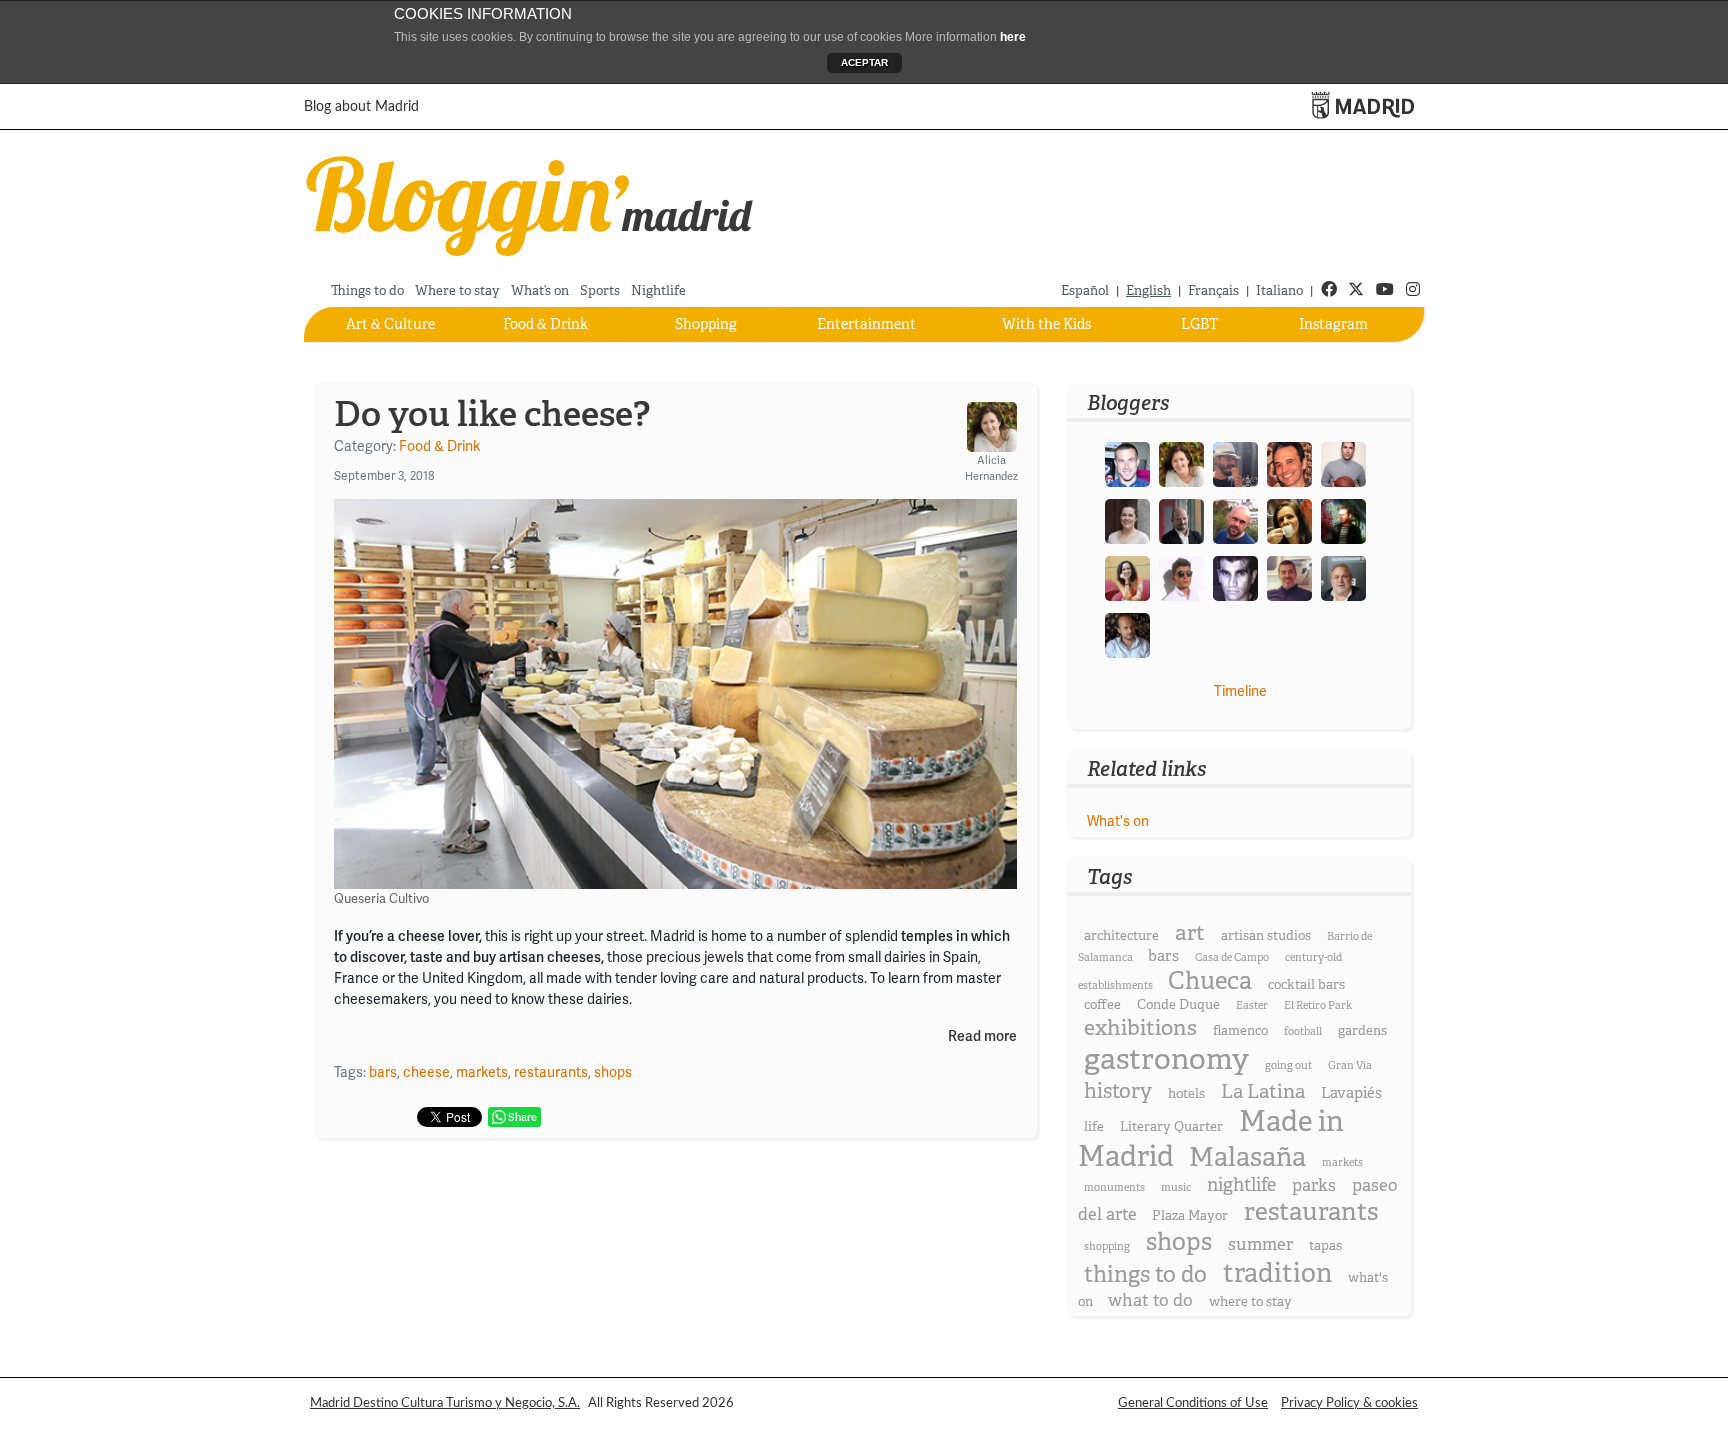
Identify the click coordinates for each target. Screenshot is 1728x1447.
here (1013, 37)
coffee (1102, 1004)
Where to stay (457, 290)
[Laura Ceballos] (1127, 520)
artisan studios (1266, 935)
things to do (1145, 1274)
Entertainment (866, 324)
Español (1085, 290)
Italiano (1279, 290)
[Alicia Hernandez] (1181, 463)
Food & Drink (545, 324)
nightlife (1241, 1185)
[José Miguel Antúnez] (1343, 463)
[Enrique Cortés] (1181, 577)
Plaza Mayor (1190, 1215)
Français (1213, 290)
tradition (1277, 1273)
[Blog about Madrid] (530, 202)
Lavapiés (1351, 1092)
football (1303, 1031)
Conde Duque (1178, 1004)
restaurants (551, 1072)
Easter (1252, 1005)
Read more (982, 1036)
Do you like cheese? (492, 414)
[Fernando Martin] (1289, 463)
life (1094, 1126)
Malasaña (1247, 1157)
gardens (1362, 1030)
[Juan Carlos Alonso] (1235, 577)
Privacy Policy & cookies (1349, 1403)
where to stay (1250, 1301)
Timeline (1240, 691)
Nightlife (658, 290)
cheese (426, 1072)
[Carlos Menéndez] (1235, 520)
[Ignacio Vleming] (1343, 520)
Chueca (1210, 981)
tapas (1325, 1245)
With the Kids (1046, 324)
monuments (1114, 1187)
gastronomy (1166, 1059)
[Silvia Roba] (1127, 577)
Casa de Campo (1232, 957)
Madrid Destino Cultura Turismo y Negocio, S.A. (445, 1403)
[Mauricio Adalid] (1127, 634)
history (1118, 1091)
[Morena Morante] (1289, 520)
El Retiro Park (1318, 1005)
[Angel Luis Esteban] (1289, 577)
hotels (1186, 1093)
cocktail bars (1306, 984)
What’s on (540, 290)
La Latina (1263, 1091)
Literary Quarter (1171, 1126)
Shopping (706, 324)
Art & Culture (390, 324)
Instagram (1333, 324)
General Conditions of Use (1193, 1403)
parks (1314, 1185)
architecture (1121, 935)
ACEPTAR (864, 62)
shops (613, 1072)
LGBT (1199, 324)
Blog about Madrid (361, 107)
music (1176, 1187)
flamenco (1240, 1030)
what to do (1150, 1300)
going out (1288, 1065)
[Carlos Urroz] (1181, 520)
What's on (1118, 821)
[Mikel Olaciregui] (1343, 577)
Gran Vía (1350, 1065)
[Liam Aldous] (1127, 463)
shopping (1107, 1246)
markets (482, 1072)
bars (383, 1072)
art (1190, 932)
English (1148, 290)
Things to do (367, 290)
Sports (600, 290)
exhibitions (1140, 1027)
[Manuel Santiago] (1235, 463)
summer (1260, 1244)
